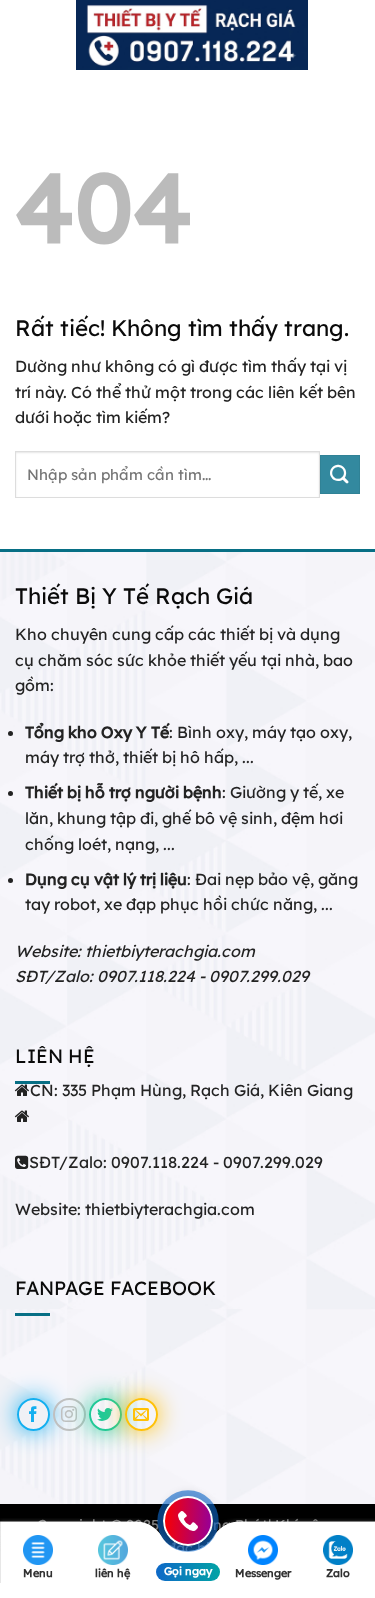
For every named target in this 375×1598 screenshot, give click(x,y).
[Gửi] (340, 474)
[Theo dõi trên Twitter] (105, 1414)
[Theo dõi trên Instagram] (69, 1414)
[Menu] (27, 34)
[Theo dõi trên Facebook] (33, 1414)
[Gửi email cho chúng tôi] (141, 1414)
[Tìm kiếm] (352, 35)
